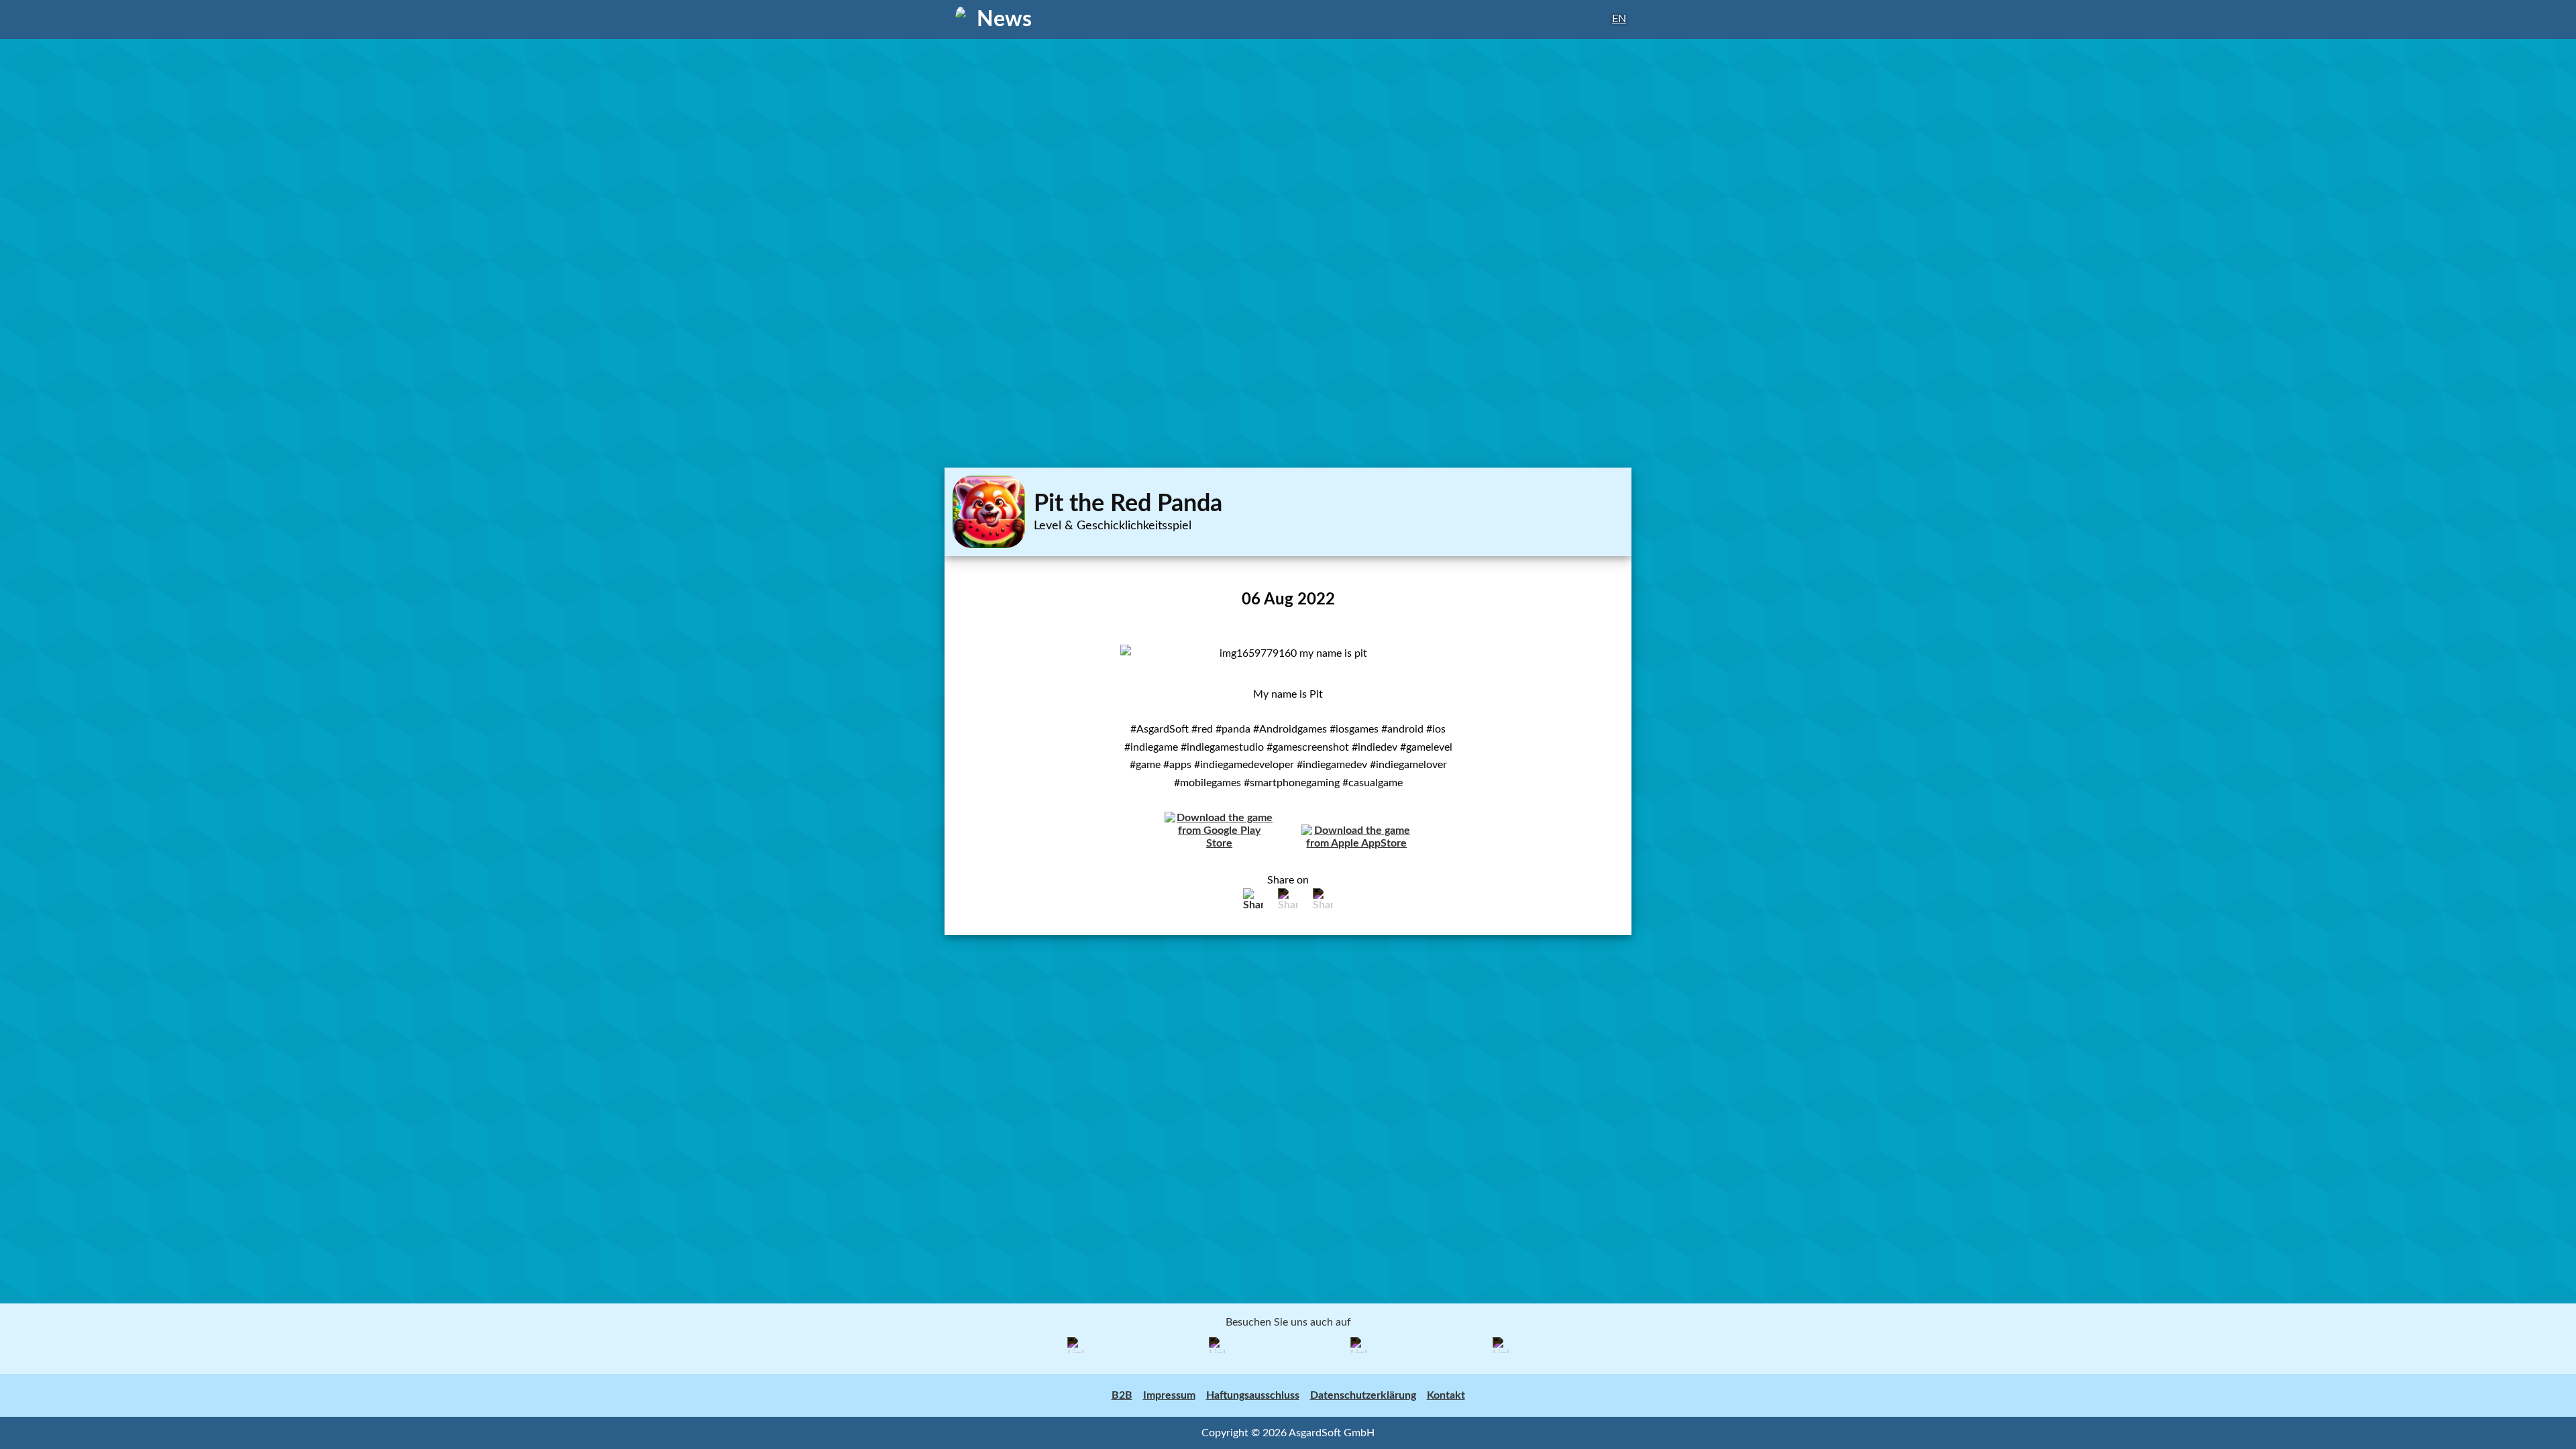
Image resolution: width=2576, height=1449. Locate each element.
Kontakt (1446, 1395)
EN (1619, 19)
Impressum (1169, 1395)
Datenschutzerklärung (1363, 1395)
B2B (1122, 1395)
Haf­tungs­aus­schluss (1253, 1395)
